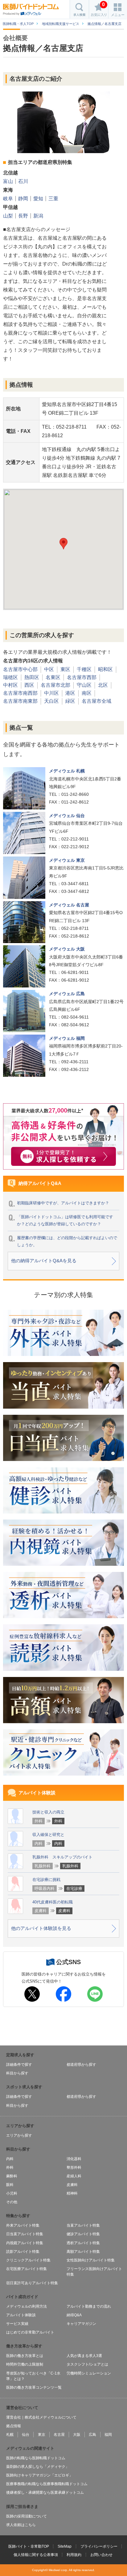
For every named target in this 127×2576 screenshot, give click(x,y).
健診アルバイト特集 (83, 2234)
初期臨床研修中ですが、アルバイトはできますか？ (63, 1203)
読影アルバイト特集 (23, 2252)
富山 (8, 181)
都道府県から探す (81, 2065)
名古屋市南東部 (20, 701)
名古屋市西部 (82, 677)
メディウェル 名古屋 (69, 905)
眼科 (10, 2185)
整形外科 (74, 2167)
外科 (10, 2167)
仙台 (26, 2435)
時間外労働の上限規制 (25, 2364)
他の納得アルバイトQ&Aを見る (44, 1261)
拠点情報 (14, 2426)
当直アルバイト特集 (83, 2225)
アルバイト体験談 (21, 2315)
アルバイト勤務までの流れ (89, 2306)
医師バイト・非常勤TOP (29, 2546)
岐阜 (8, 199)
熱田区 (32, 677)
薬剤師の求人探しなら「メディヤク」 (38, 2467)
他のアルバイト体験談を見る (41, 1928)
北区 (103, 685)
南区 (87, 693)
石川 (23, 181)
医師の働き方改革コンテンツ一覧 (34, 2387)
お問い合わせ (101, 2555)
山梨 (8, 216)
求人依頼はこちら (21, 2525)
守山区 (84, 685)
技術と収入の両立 (48, 1812)
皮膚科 (72, 2185)
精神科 (72, 2193)
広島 (92, 2435)
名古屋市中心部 (20, 669)
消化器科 (74, 2159)
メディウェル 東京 (67, 860)
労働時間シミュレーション (89, 2373)
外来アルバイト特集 (23, 2225)
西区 (29, 685)
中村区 (10, 685)
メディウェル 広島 (67, 994)
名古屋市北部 (55, 685)
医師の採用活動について (27, 2516)
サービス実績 (17, 2324)
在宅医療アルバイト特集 (27, 2269)
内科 (10, 2159)
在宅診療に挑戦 (46, 1880)
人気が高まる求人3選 (84, 2356)
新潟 (38, 216)
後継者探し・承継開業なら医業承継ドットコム (45, 2493)
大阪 (77, 2435)
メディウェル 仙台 (67, 816)
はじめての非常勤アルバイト (30, 2332)
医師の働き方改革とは (25, 2356)
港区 (70, 693)
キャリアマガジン (81, 2324)
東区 (65, 669)
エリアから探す (19, 2135)
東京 (42, 2435)
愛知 (38, 199)
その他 (12, 2202)
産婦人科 (74, 2176)
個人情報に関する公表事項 (36, 2555)
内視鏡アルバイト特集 (25, 2243)
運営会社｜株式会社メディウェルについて (41, 2417)
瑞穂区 (10, 677)
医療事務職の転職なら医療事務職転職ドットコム (47, 2484)
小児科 (12, 2193)
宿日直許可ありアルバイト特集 (32, 2283)
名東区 (53, 677)
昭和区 (105, 669)
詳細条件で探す (19, 2065)
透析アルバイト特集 (83, 2243)
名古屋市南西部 (20, 693)
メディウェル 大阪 (67, 949)
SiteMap (65, 2546)
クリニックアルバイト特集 (28, 2260)
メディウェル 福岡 (67, 1038)
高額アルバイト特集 (83, 2252)
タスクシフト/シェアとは (87, 2364)
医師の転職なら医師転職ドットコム (36, 2458)
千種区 (84, 669)
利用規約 (74, 2555)
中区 (49, 669)
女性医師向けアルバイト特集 (91, 2260)
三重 (53, 199)
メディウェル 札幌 (67, 771)
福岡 (108, 2435)
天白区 (51, 701)
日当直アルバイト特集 (25, 2234)
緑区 (70, 701)
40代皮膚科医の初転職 (53, 1902)
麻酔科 (12, 2176)
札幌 (10, 2435)
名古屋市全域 (96, 701)
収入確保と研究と (48, 1835)
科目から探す (17, 2073)
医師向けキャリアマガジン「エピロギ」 (39, 2475)
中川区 (51, 693)
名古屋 (59, 2435)
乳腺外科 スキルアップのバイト (62, 1857)
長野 (23, 216)
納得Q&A (74, 2315)
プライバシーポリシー (99, 2546)
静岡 (23, 199)
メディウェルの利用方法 (27, 2306)
